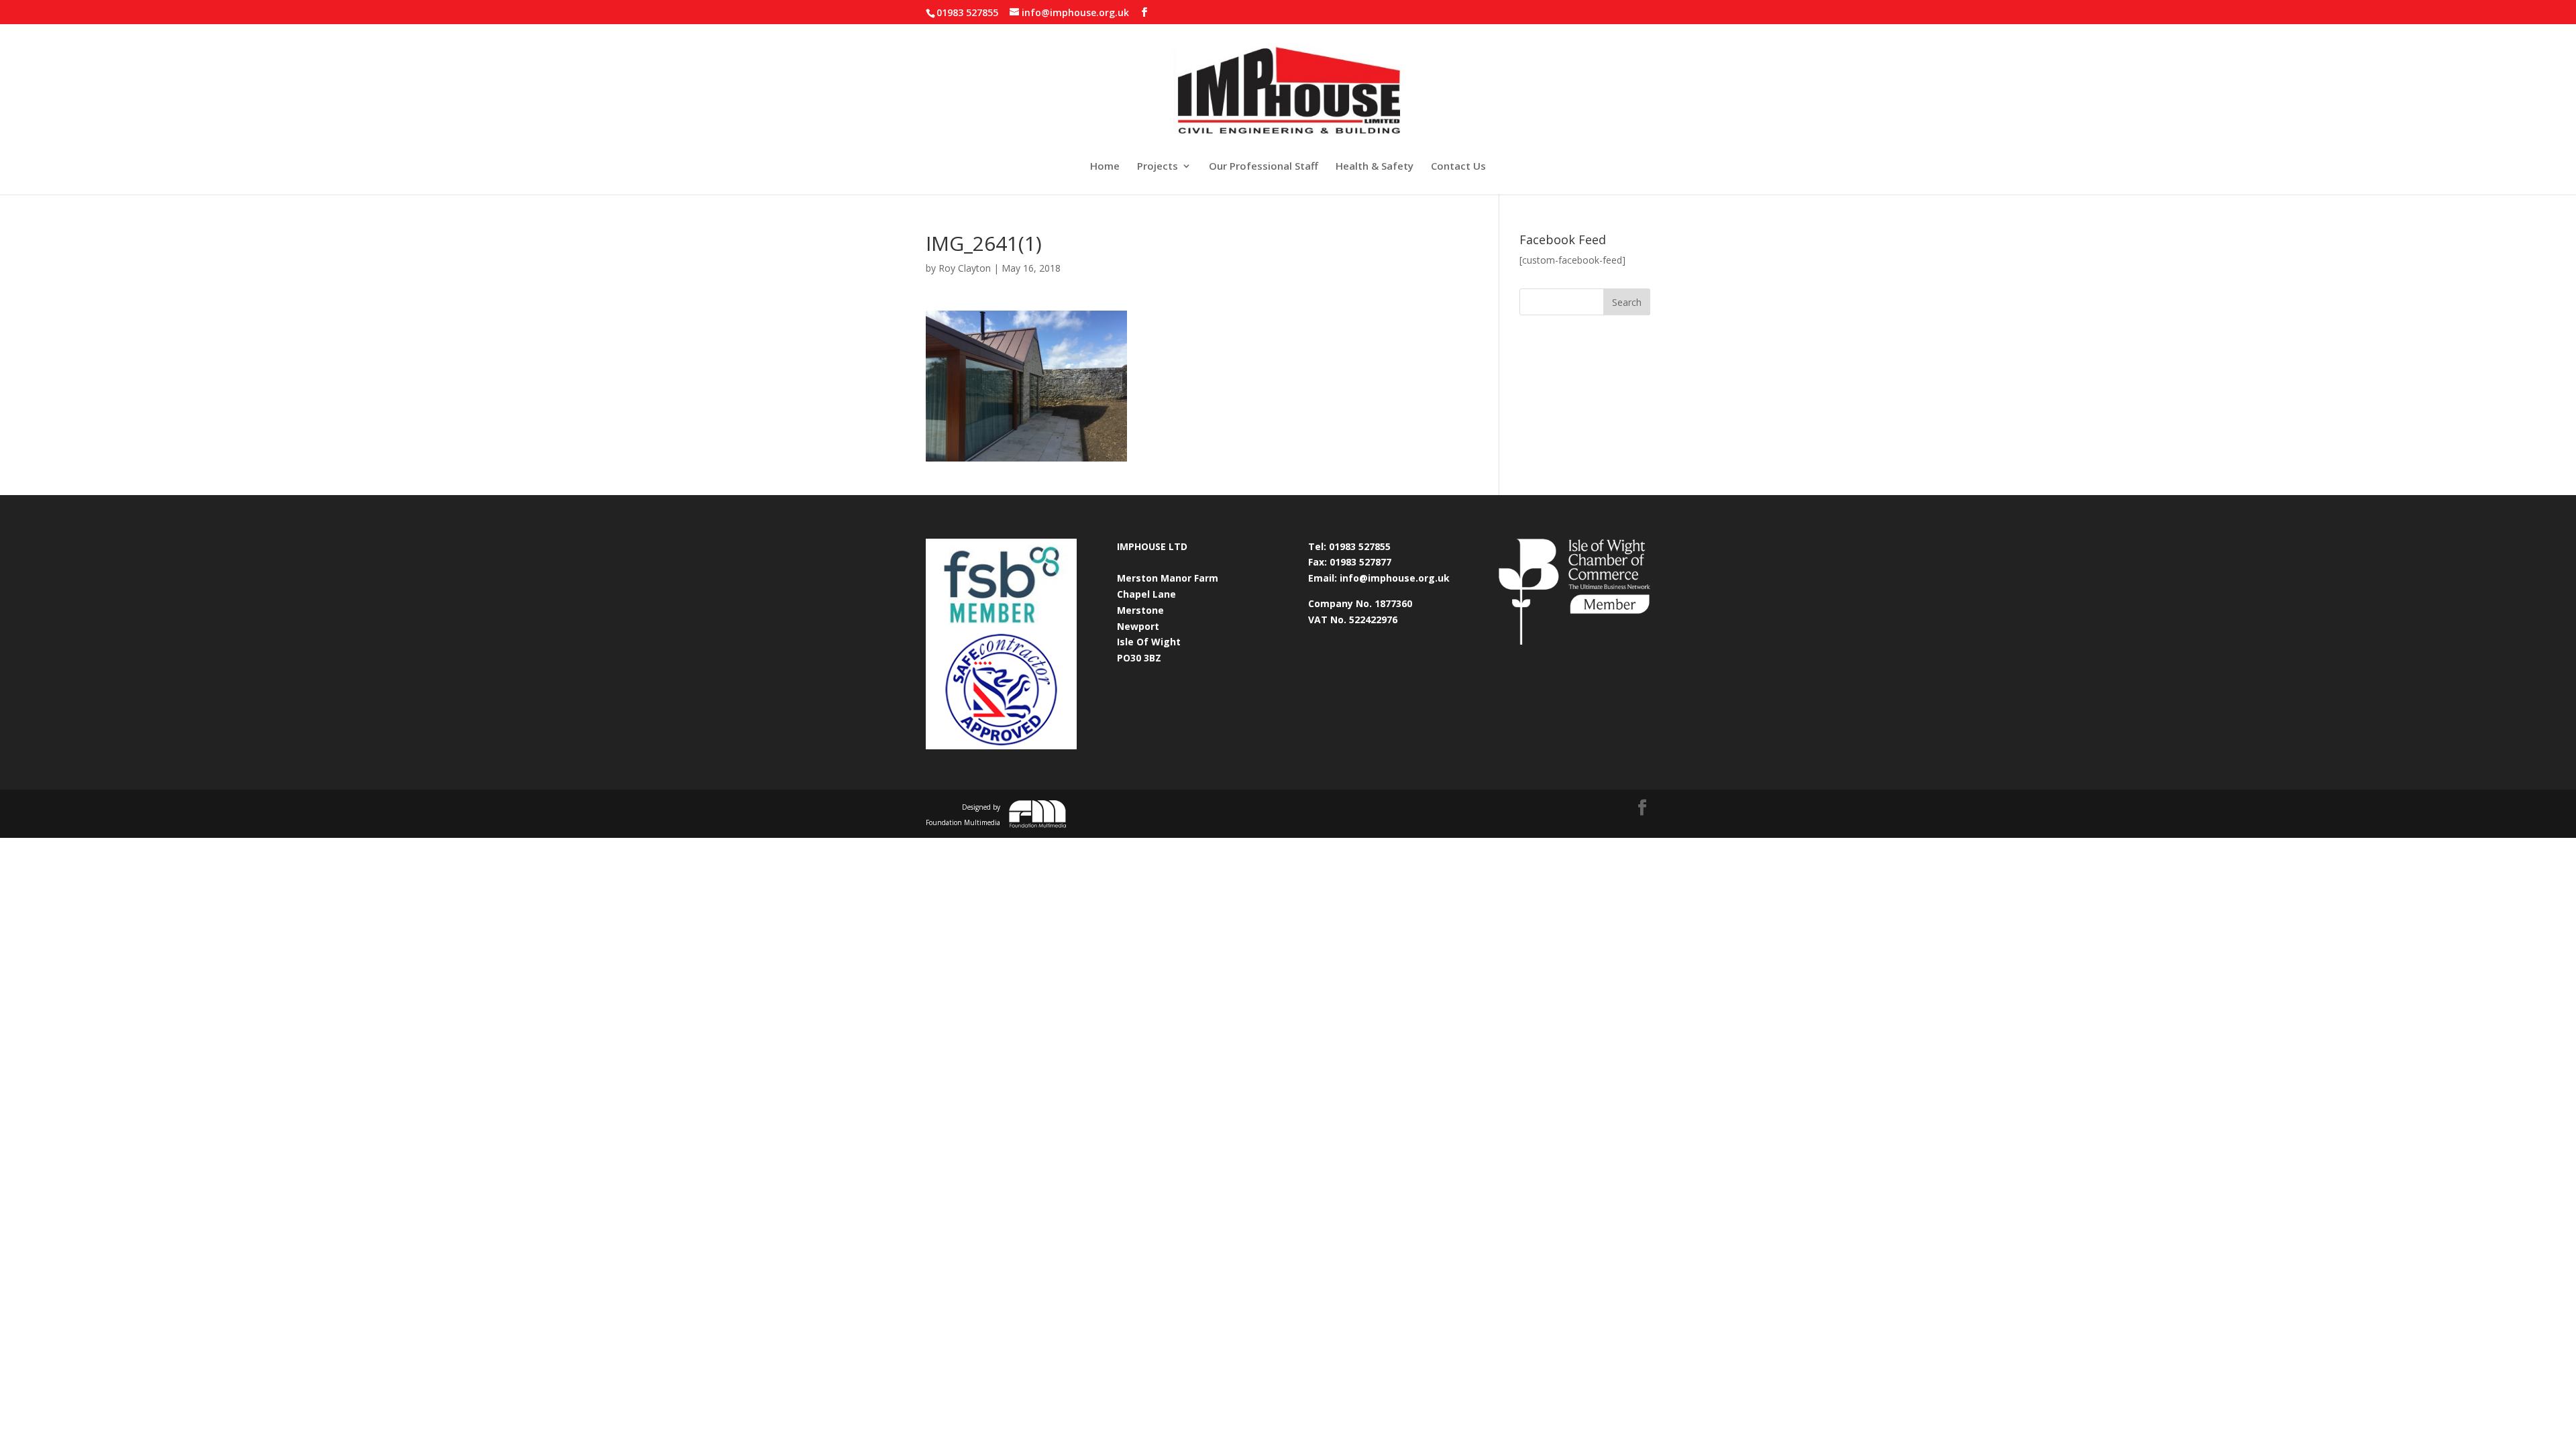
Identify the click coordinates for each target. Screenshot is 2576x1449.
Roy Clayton (965, 268)
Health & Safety (1375, 167)
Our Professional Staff (1264, 167)
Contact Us (1458, 167)
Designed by (963, 815)
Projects (1158, 167)
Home (1105, 167)
